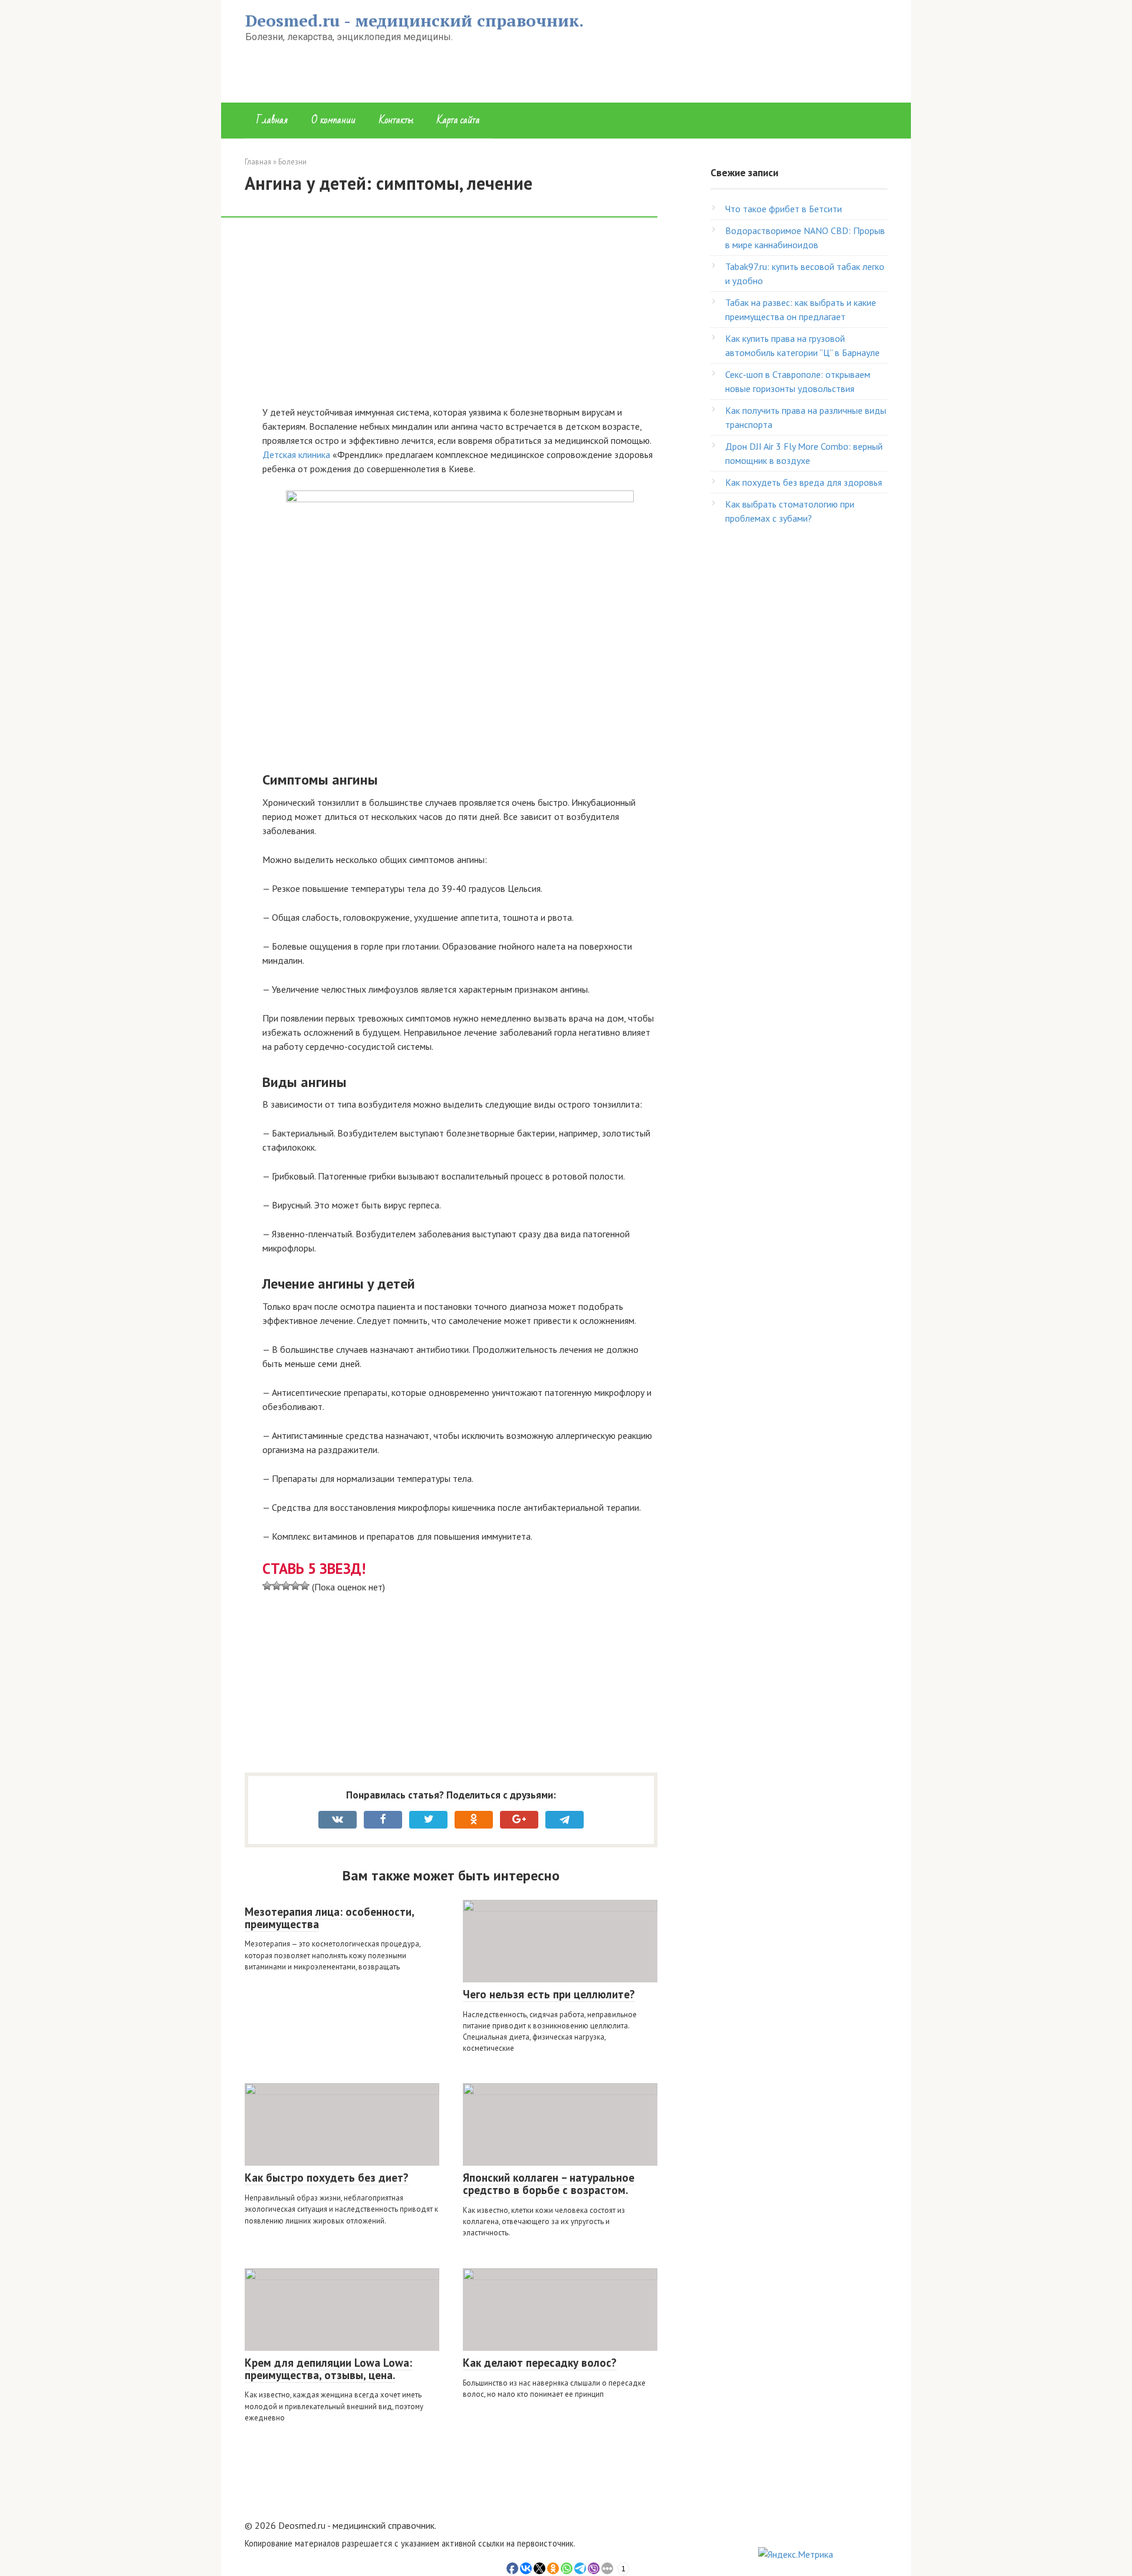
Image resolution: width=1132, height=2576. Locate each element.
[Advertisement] (460, 318)
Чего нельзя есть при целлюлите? (549, 1994)
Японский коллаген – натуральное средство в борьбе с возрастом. (549, 2184)
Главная (272, 120)
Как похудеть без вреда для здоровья (804, 482)
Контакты (396, 120)
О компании (333, 120)
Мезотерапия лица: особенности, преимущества (330, 1918)
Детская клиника (296, 454)
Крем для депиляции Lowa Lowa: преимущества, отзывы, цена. (328, 2369)
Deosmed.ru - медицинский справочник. (414, 20)
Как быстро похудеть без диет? (327, 2178)
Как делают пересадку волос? (540, 2363)
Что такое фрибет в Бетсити (784, 209)
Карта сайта (458, 120)
